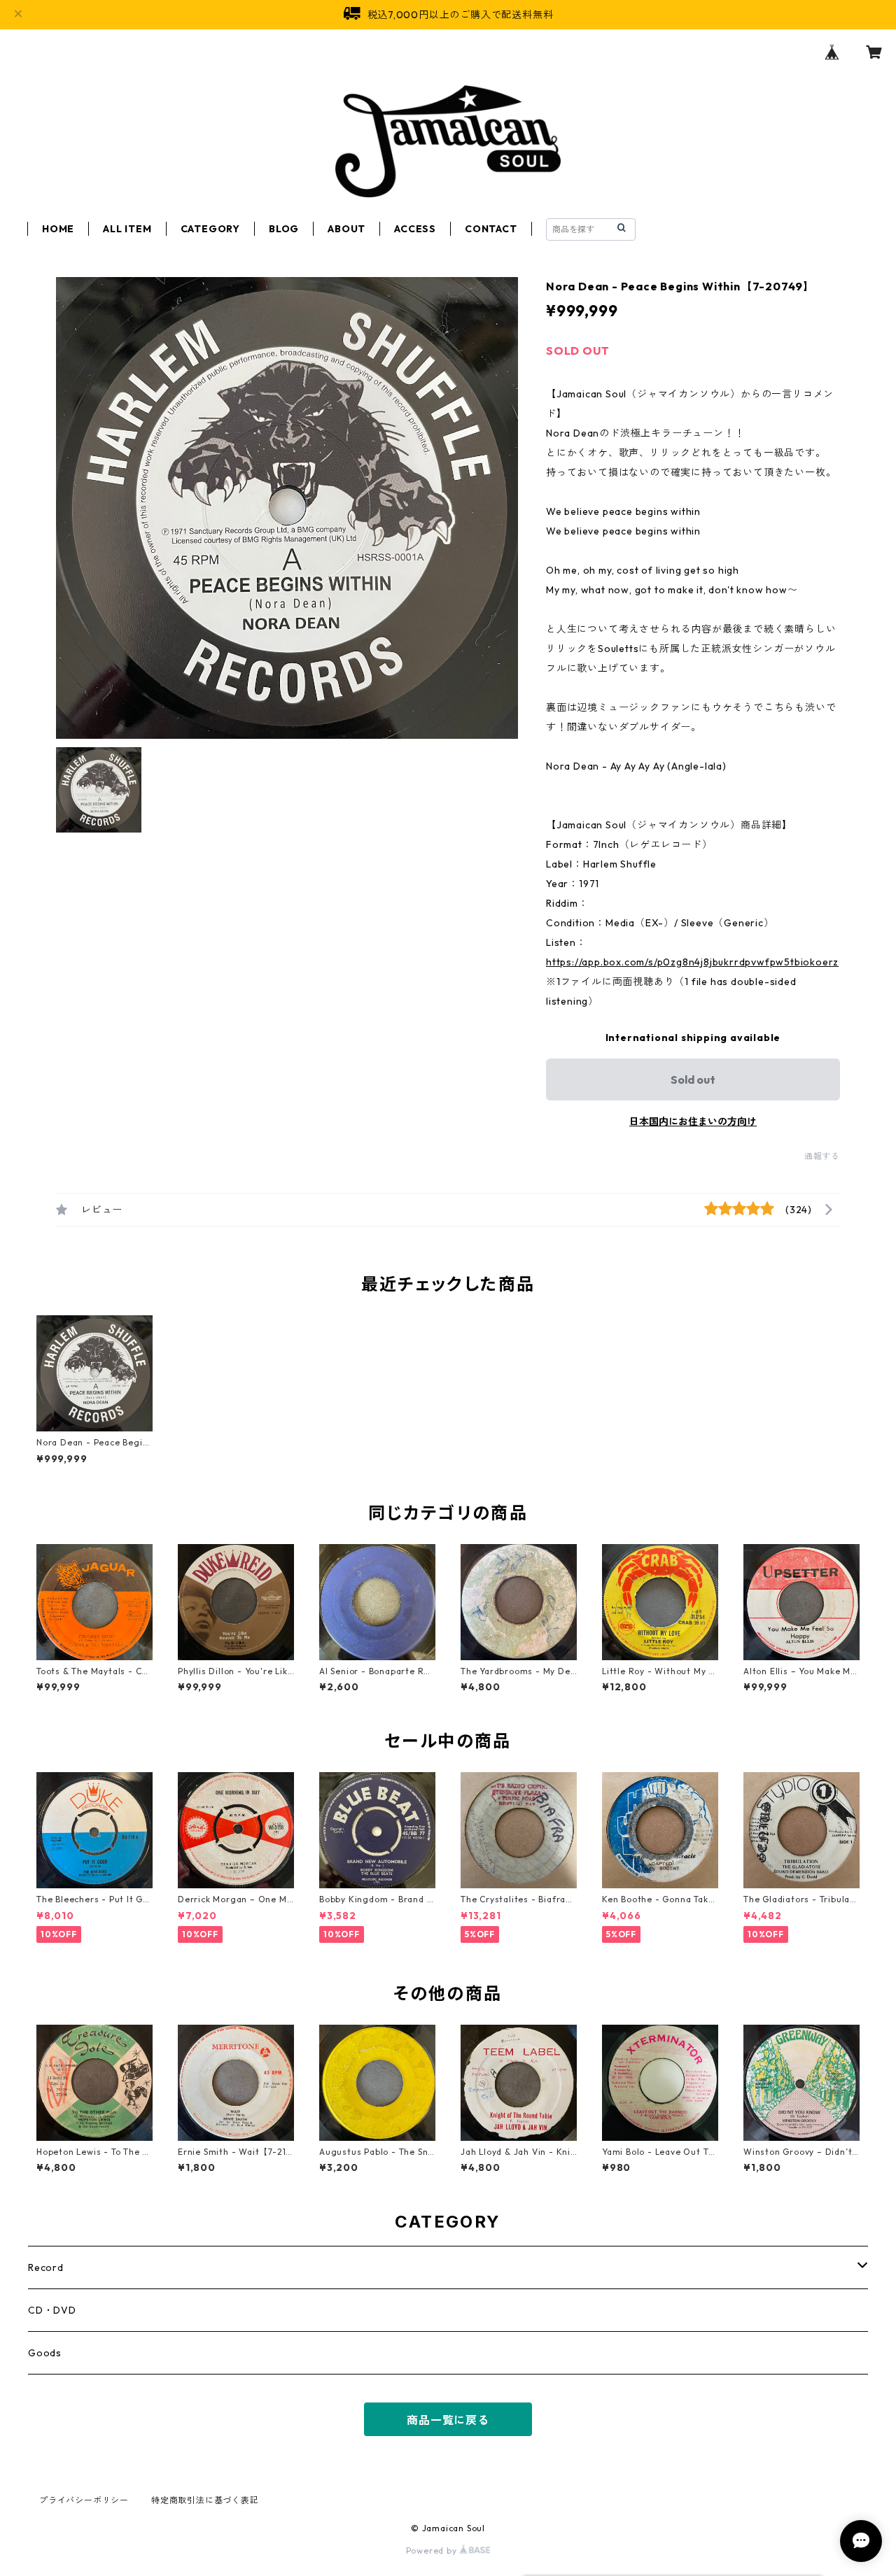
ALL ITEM (127, 229)
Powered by (433, 2550)
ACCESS (415, 229)
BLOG (284, 229)
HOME (58, 229)
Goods (45, 2353)
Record (46, 2267)
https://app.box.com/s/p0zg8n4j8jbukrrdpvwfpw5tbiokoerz (692, 962)
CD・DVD (52, 2310)
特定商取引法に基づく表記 (205, 2500)
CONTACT (491, 229)
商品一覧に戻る (448, 2420)
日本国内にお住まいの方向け (693, 1121)
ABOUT (346, 229)
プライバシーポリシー (84, 2500)
